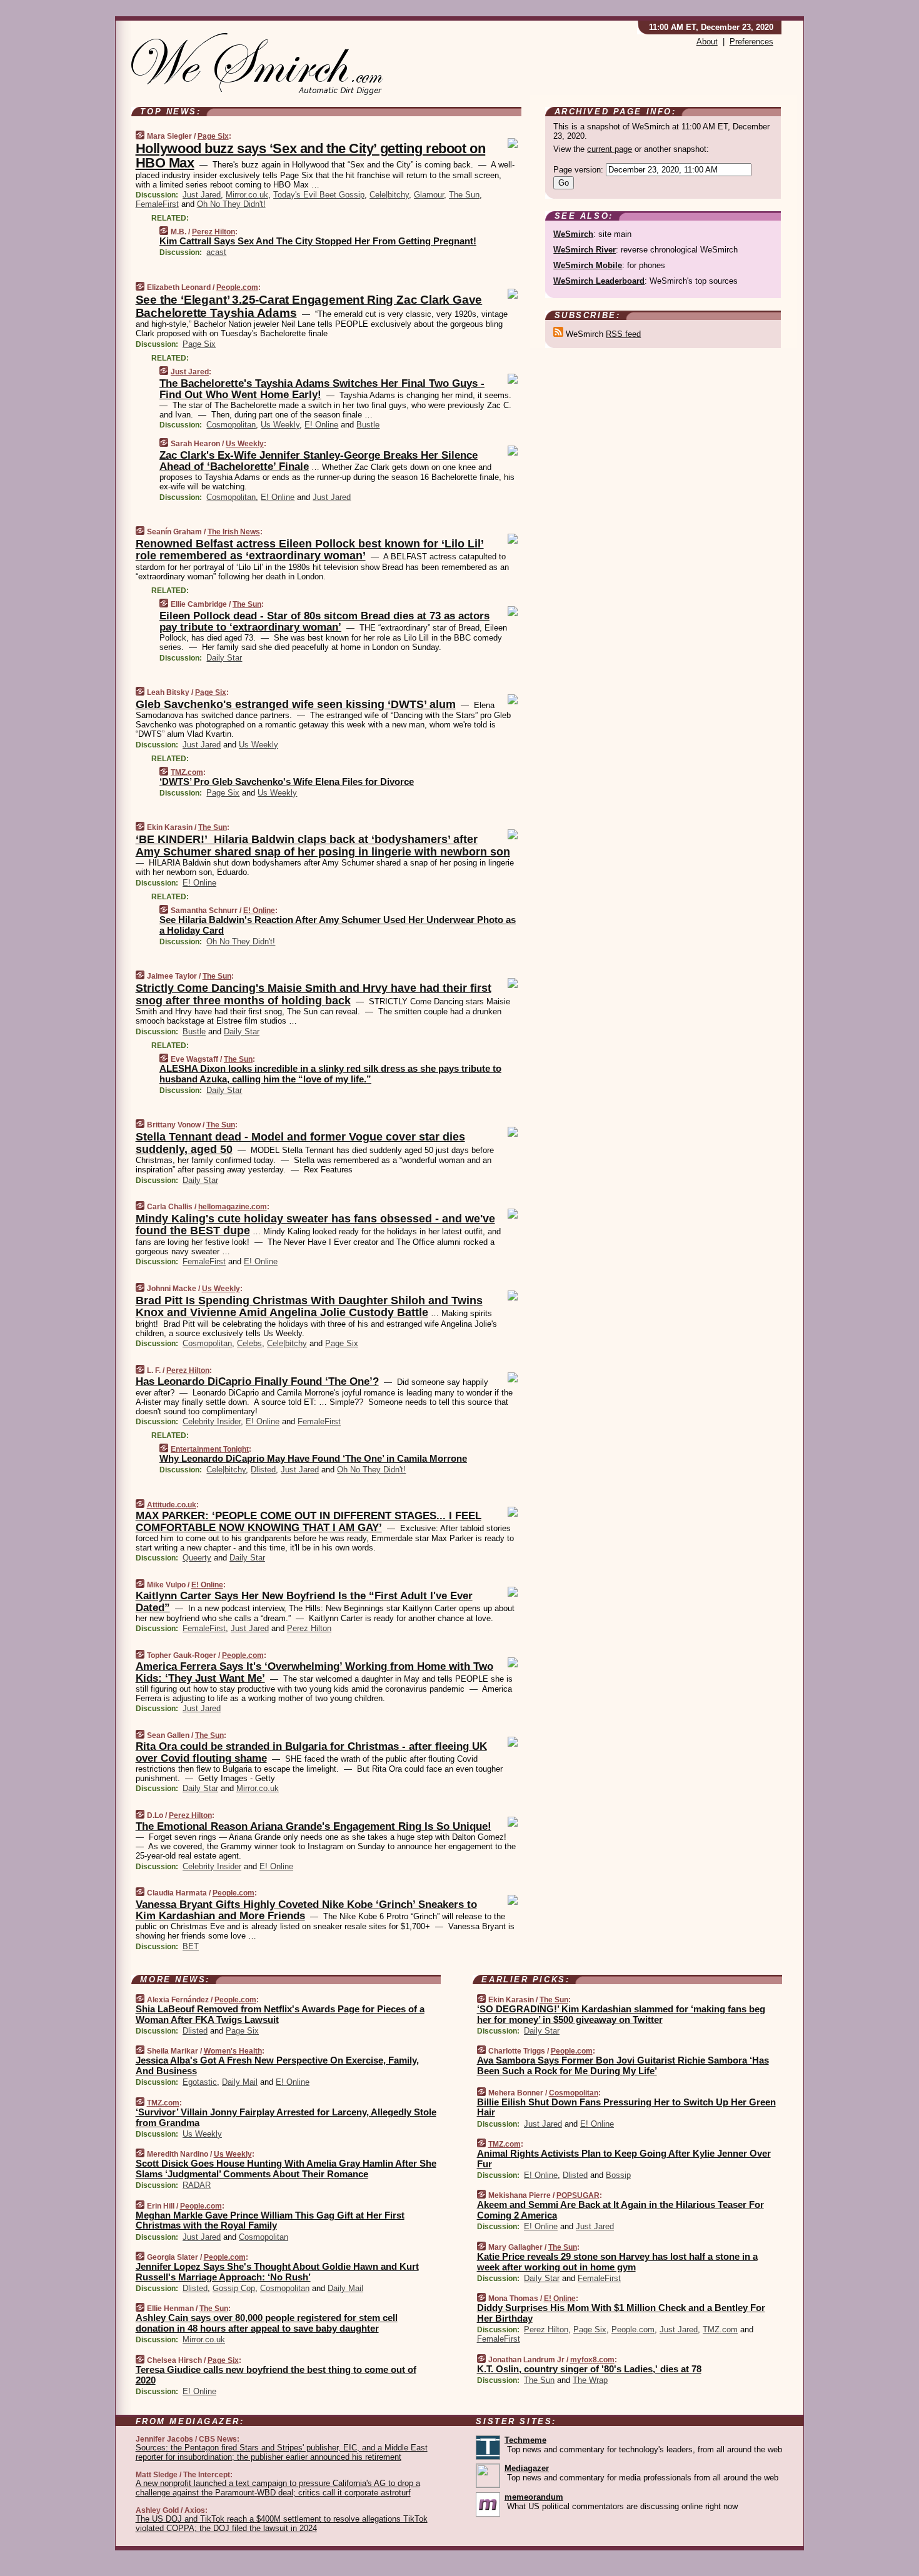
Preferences (751, 42)
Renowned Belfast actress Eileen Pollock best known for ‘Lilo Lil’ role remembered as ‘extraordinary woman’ (310, 550)
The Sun (464, 195)
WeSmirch (573, 234)
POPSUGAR (578, 2195)
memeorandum (534, 2497)
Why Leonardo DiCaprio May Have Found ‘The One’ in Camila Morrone (313, 1458)
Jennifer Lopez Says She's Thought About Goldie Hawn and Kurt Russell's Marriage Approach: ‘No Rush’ (277, 2272)
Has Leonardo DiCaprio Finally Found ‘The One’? (257, 1381)
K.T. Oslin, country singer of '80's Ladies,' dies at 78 (589, 2369)
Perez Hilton (213, 232)
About (707, 42)
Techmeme (525, 2440)
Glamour (429, 195)
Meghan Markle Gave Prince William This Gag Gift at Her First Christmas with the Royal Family (270, 2220)
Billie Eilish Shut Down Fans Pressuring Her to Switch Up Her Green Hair (626, 2107)
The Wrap (590, 2380)
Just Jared (202, 195)
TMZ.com (187, 772)
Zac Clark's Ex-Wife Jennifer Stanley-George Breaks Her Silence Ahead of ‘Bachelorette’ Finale (319, 461)
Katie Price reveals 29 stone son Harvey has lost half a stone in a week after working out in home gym (617, 2262)
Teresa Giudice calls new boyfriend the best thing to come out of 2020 (276, 2375)
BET (191, 1946)
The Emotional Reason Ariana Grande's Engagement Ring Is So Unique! (314, 1826)
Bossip (618, 2175)
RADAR (197, 2185)
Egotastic (200, 2082)
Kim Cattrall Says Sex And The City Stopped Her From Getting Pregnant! (318, 241)
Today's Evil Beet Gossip (319, 195)
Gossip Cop (234, 2288)
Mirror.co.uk (247, 195)
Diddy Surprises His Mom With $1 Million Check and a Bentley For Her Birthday (621, 2313)
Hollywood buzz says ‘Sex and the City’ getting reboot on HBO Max (311, 156)
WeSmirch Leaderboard (599, 281)
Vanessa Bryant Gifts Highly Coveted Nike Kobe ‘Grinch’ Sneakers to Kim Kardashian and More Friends (306, 1910)
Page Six (213, 136)
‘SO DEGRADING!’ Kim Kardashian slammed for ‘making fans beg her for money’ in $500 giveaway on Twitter (621, 2014)
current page (610, 149)
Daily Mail (240, 2082)
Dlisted (263, 1470)
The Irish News (234, 532)
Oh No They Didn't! (231, 204)
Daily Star (224, 658)
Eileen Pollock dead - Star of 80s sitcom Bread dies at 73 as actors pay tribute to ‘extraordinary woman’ (324, 622)
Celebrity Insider (212, 1421)
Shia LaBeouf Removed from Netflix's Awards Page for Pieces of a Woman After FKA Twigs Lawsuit (280, 2014)
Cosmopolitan (231, 425)
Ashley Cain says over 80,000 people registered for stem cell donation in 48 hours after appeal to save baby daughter (267, 2323)
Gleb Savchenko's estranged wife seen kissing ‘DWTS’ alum (296, 704)
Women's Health (233, 2051)
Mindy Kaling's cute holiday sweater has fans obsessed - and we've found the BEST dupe (315, 1225)
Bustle (368, 425)
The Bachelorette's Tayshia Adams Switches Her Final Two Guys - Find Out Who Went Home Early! (322, 389)
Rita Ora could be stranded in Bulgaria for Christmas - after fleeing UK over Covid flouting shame (311, 1752)
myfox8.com (592, 2360)
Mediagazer (527, 2468)
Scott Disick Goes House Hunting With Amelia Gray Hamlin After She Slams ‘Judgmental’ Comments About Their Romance (286, 2169)
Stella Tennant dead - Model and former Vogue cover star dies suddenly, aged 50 (300, 1143)
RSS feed (623, 334)
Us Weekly (280, 425)
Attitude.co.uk (172, 1505)
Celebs (249, 1343)
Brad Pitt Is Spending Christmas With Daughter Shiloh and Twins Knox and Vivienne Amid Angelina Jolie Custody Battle (309, 1307)
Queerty (197, 1558)
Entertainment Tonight (210, 1449)
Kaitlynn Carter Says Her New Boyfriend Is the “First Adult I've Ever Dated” (304, 1601)
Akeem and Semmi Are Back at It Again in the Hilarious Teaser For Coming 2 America (620, 2210)
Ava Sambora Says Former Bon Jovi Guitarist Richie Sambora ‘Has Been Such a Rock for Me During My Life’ (623, 2065)
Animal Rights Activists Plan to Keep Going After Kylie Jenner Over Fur (624, 2159)
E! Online (321, 425)
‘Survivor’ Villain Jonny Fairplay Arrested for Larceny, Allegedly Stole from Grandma (286, 2117)
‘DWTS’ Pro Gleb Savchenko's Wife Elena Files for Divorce (287, 781)
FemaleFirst (157, 204)
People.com (237, 287)
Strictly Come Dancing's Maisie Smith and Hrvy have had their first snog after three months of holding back (314, 994)
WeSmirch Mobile (588, 265)
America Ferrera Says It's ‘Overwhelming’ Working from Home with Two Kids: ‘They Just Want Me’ (314, 1672)
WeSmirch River (585, 250)
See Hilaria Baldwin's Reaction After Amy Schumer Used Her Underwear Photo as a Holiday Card (338, 925)
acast (216, 252)
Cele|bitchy (389, 195)
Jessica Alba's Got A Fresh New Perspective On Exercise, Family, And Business (277, 2065)
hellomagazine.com (233, 1207)
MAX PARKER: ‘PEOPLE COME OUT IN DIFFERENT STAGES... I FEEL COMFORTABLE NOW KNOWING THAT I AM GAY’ (309, 1521)
